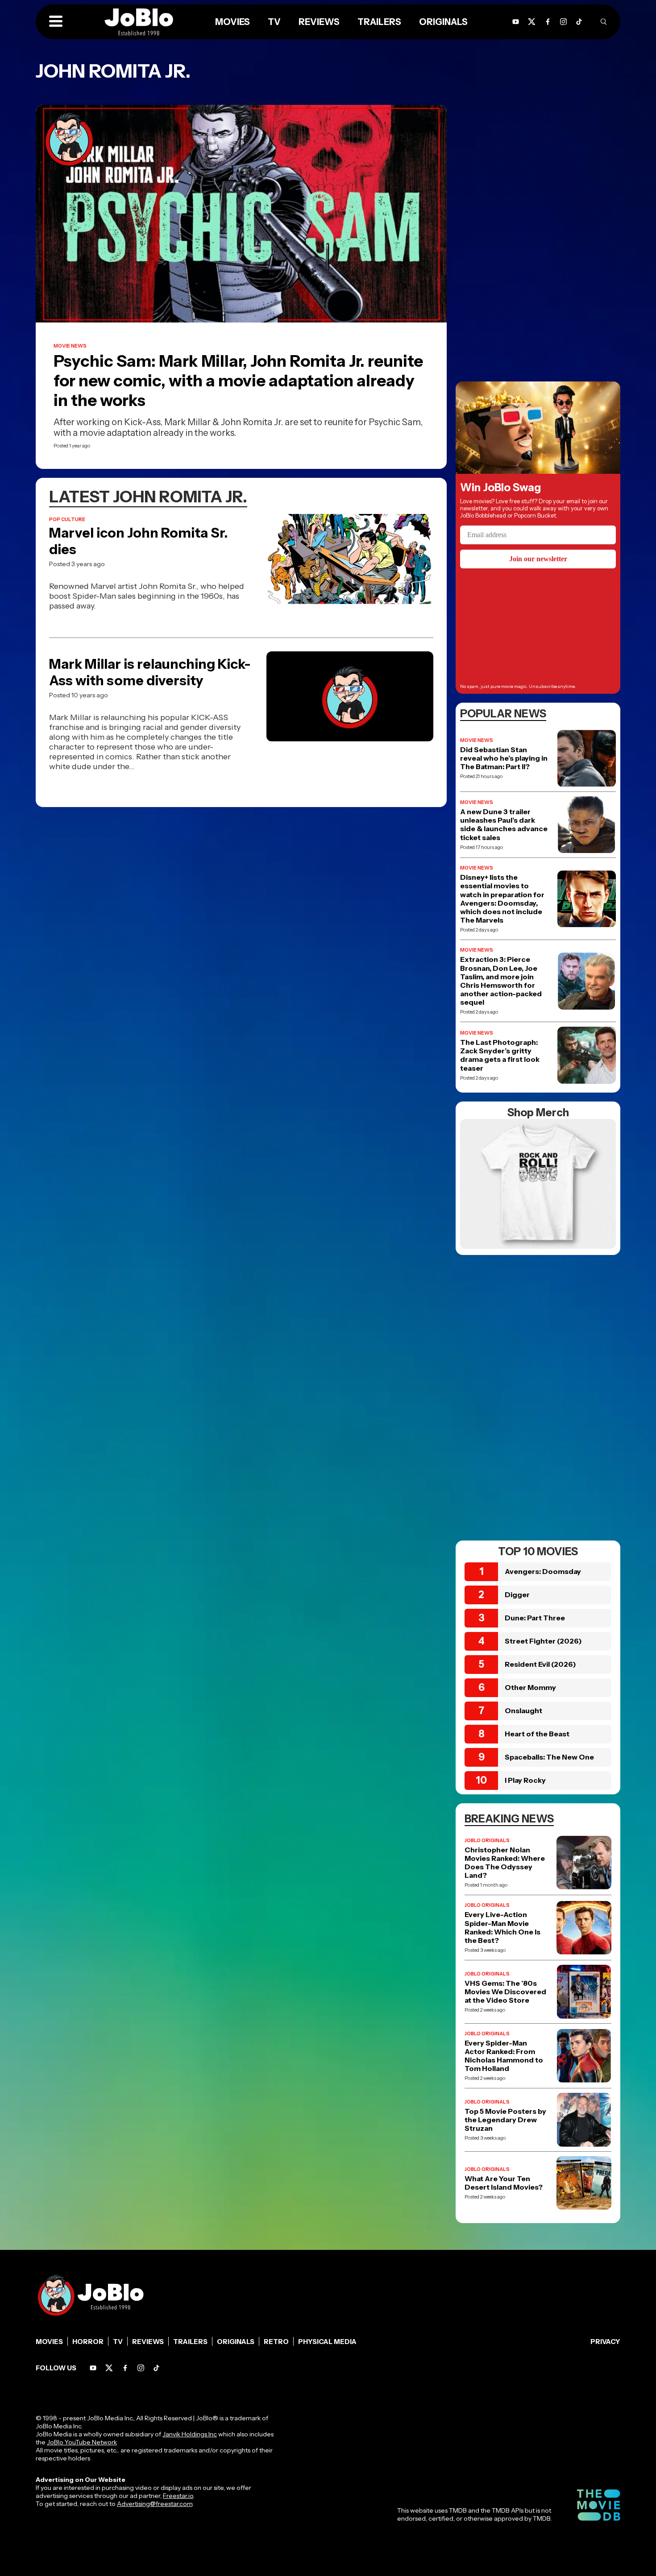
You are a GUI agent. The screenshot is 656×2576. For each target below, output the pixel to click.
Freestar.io (178, 2496)
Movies (49, 2342)
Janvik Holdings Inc (190, 2434)
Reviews (148, 2342)
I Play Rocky (525, 1780)
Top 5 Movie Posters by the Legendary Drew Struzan (505, 2120)
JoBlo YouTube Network (82, 2442)
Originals (236, 2342)
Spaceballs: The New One (549, 1757)
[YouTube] (93, 2368)
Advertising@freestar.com (155, 2504)
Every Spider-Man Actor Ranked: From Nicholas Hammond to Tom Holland (504, 2056)
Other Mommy (530, 1687)
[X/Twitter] (109, 2368)
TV (118, 2342)
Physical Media (327, 2342)
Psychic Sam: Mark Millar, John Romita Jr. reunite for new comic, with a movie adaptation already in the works (238, 381)
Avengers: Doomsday (543, 1571)
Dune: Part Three (535, 1618)
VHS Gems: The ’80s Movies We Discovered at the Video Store (505, 1992)
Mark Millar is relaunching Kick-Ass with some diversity (150, 672)
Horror (88, 2342)
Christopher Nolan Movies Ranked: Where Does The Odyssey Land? (505, 1863)
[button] (56, 22)
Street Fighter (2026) (543, 1641)
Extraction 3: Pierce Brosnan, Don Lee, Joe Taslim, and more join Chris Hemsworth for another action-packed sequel (501, 981)
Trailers (190, 2342)
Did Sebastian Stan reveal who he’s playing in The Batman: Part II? (504, 758)
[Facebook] (125, 2368)
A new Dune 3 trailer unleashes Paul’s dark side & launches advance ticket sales (504, 825)
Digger (517, 1594)
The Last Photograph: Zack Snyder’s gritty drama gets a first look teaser (500, 1055)
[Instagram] (563, 22)
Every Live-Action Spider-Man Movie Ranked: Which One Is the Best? (502, 1928)
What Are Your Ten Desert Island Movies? (504, 2183)
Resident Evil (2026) (540, 1664)
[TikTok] (579, 22)
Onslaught (523, 1710)
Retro (276, 2342)
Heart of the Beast (537, 1734)
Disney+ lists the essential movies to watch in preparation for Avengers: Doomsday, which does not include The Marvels (502, 899)
